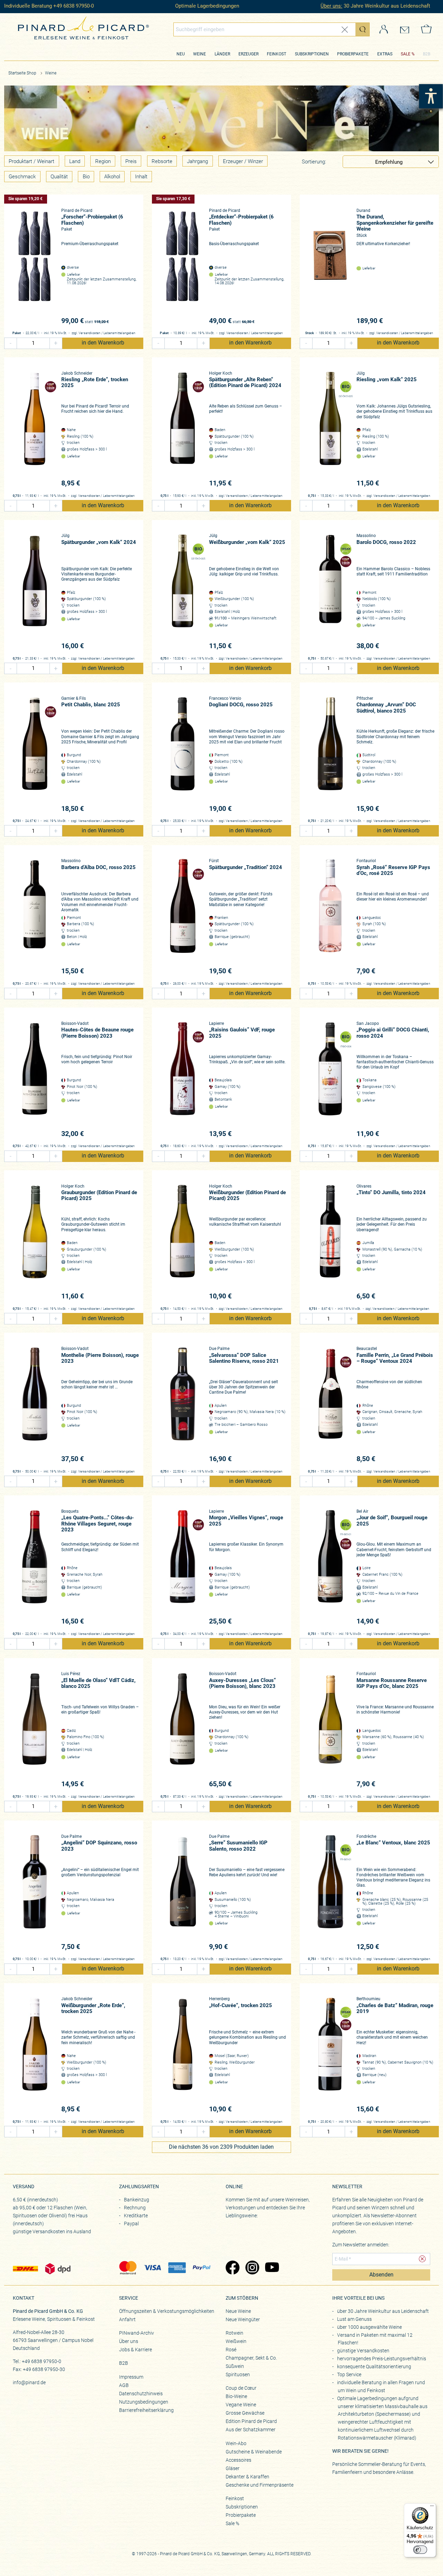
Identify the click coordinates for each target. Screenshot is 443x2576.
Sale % (232, 2523)
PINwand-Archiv (137, 2333)
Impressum (131, 2377)
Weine (200, 54)
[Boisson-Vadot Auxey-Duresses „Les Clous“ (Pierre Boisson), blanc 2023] (183, 1730)
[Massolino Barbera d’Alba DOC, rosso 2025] (35, 917)
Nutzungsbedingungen (144, 2402)
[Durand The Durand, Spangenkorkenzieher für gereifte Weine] (330, 267)
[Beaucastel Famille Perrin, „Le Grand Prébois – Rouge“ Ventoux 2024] (330, 1405)
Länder (222, 54)
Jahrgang (197, 161)
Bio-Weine (236, 2396)
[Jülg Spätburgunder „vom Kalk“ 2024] (35, 592)
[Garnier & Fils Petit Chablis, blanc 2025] (35, 755)
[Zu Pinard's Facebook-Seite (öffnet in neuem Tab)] (232, 2268)
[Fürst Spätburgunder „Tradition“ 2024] (183, 917)
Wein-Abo (236, 2443)
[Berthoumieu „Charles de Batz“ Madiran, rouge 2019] (330, 2055)
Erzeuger (248, 54)
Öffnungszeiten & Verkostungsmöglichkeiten (167, 2311)
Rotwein (234, 2333)
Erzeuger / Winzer (243, 161)
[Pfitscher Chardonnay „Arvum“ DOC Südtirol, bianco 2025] (330, 755)
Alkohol (112, 177)
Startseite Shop (22, 73)
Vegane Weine (241, 2405)
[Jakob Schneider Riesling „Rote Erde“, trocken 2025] (35, 430)
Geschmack (22, 177)
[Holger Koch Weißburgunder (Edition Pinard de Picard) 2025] (183, 1242)
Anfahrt (127, 2319)
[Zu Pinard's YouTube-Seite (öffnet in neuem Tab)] (272, 2268)
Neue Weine (238, 2311)
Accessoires (238, 2460)
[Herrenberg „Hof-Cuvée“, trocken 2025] (183, 2055)
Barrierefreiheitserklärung (146, 2410)
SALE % (408, 54)
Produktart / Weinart (31, 161)
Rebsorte (162, 161)
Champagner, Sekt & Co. (251, 2358)
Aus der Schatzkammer (251, 2430)
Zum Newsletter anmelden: (361, 2245)
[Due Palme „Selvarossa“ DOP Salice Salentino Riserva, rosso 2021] (183, 1405)
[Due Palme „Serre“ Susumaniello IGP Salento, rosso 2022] (183, 1893)
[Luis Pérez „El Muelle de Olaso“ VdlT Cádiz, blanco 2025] (35, 1730)
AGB (124, 2385)
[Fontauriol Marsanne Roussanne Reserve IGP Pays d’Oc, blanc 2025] (330, 1730)
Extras (385, 54)
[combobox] (272, 29)
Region (103, 161)
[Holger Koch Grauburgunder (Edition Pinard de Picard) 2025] (35, 1242)
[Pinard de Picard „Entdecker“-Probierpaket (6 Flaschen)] (183, 267)
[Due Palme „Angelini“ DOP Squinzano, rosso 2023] (35, 1893)
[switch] (420, 2550)
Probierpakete (353, 54)
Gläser (233, 2468)
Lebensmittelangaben (119, 333)
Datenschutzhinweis (141, 2394)
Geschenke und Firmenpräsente (260, 2485)
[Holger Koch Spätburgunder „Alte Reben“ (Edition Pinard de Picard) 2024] (183, 430)
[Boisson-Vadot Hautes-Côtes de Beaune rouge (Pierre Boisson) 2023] (35, 1080)
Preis (131, 161)
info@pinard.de (29, 2382)
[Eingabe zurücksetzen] (345, 30)
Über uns (129, 2341)
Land (75, 161)
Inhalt (141, 177)
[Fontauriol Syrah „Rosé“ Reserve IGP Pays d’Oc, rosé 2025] (330, 917)
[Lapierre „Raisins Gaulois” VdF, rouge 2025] (183, 1080)
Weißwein (236, 2341)
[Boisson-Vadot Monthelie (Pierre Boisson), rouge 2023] (35, 1405)
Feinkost (277, 54)
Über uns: (331, 6)
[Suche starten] (362, 29)
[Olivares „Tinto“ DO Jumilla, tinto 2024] (330, 1242)
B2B (427, 54)
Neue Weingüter (243, 2319)
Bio (86, 177)
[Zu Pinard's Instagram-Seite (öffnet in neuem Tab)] (252, 2268)
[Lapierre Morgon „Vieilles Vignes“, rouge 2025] (183, 1568)
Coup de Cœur (241, 2388)
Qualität (59, 177)
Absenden (381, 2275)
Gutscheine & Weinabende (254, 2452)
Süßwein (235, 2366)
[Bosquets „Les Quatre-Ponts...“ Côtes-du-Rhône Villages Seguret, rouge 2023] (35, 1568)
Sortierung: (314, 162)
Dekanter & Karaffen (247, 2477)
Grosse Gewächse (245, 2413)
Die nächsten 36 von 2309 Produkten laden (221, 2147)
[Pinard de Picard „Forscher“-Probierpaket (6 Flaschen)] (35, 267)
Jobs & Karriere (135, 2350)
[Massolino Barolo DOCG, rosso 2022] (330, 592)
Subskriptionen (312, 54)
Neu (181, 54)
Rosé (231, 2350)
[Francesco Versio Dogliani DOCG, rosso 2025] (183, 755)
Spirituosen (238, 2374)
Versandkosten (90, 333)
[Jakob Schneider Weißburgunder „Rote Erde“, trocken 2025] (35, 2055)
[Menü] (432, 2507)
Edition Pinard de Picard (251, 2421)
